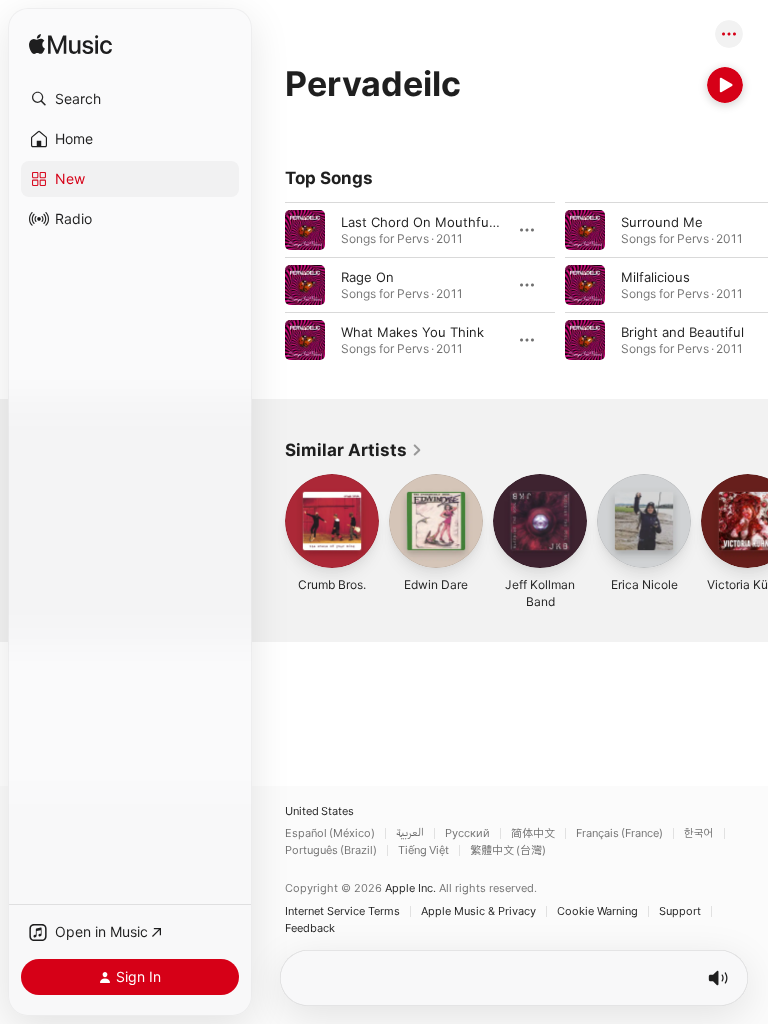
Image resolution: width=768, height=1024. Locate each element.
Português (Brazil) (331, 850)
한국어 (699, 833)
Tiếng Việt (423, 850)
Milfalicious (655, 277)
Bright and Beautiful (682, 332)
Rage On (367, 277)
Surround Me (662, 222)
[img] (70, 45)
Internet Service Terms (342, 911)
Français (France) (619, 833)
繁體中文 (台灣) (508, 850)
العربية (410, 833)
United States (319, 811)
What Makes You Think (412, 332)
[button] (130, 99)
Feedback (310, 928)
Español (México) (330, 833)
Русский (467, 833)
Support (680, 911)
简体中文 (533, 833)
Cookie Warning (597, 911)
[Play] (725, 85)
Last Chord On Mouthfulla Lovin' (441, 222)
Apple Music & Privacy (478, 911)
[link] (354, 450)
